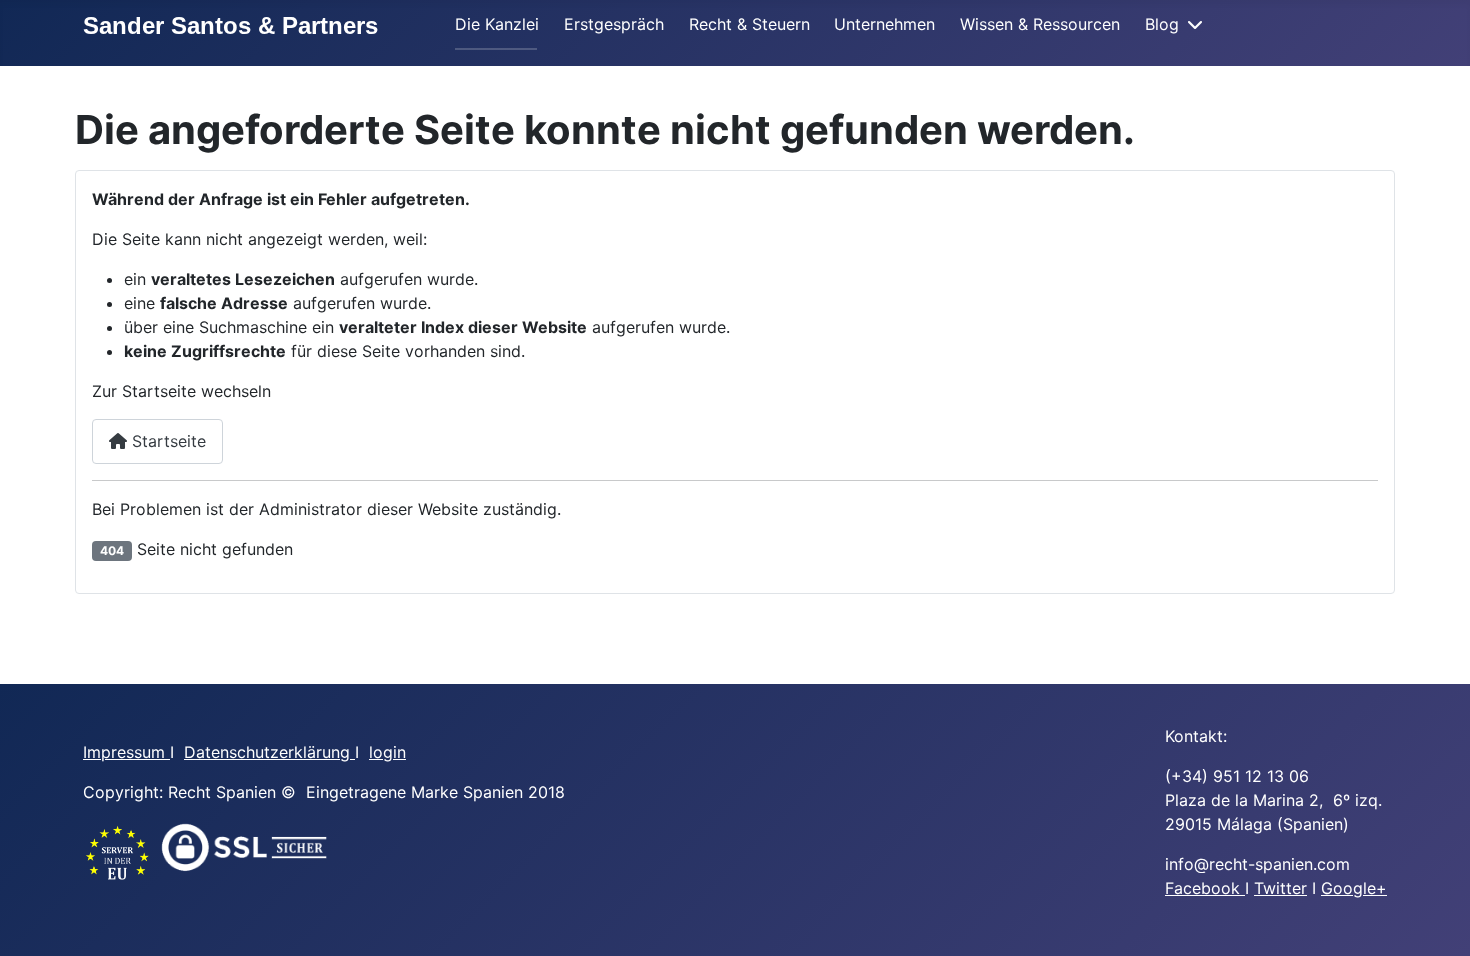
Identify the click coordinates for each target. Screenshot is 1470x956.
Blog (1162, 24)
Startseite (166, 441)
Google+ (1354, 888)
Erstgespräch (614, 24)
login (387, 752)
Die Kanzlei (497, 24)
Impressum (126, 752)
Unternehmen (884, 24)
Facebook (1205, 888)
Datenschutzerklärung (269, 752)
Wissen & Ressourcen (1040, 24)
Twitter (1280, 888)
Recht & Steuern (749, 24)
